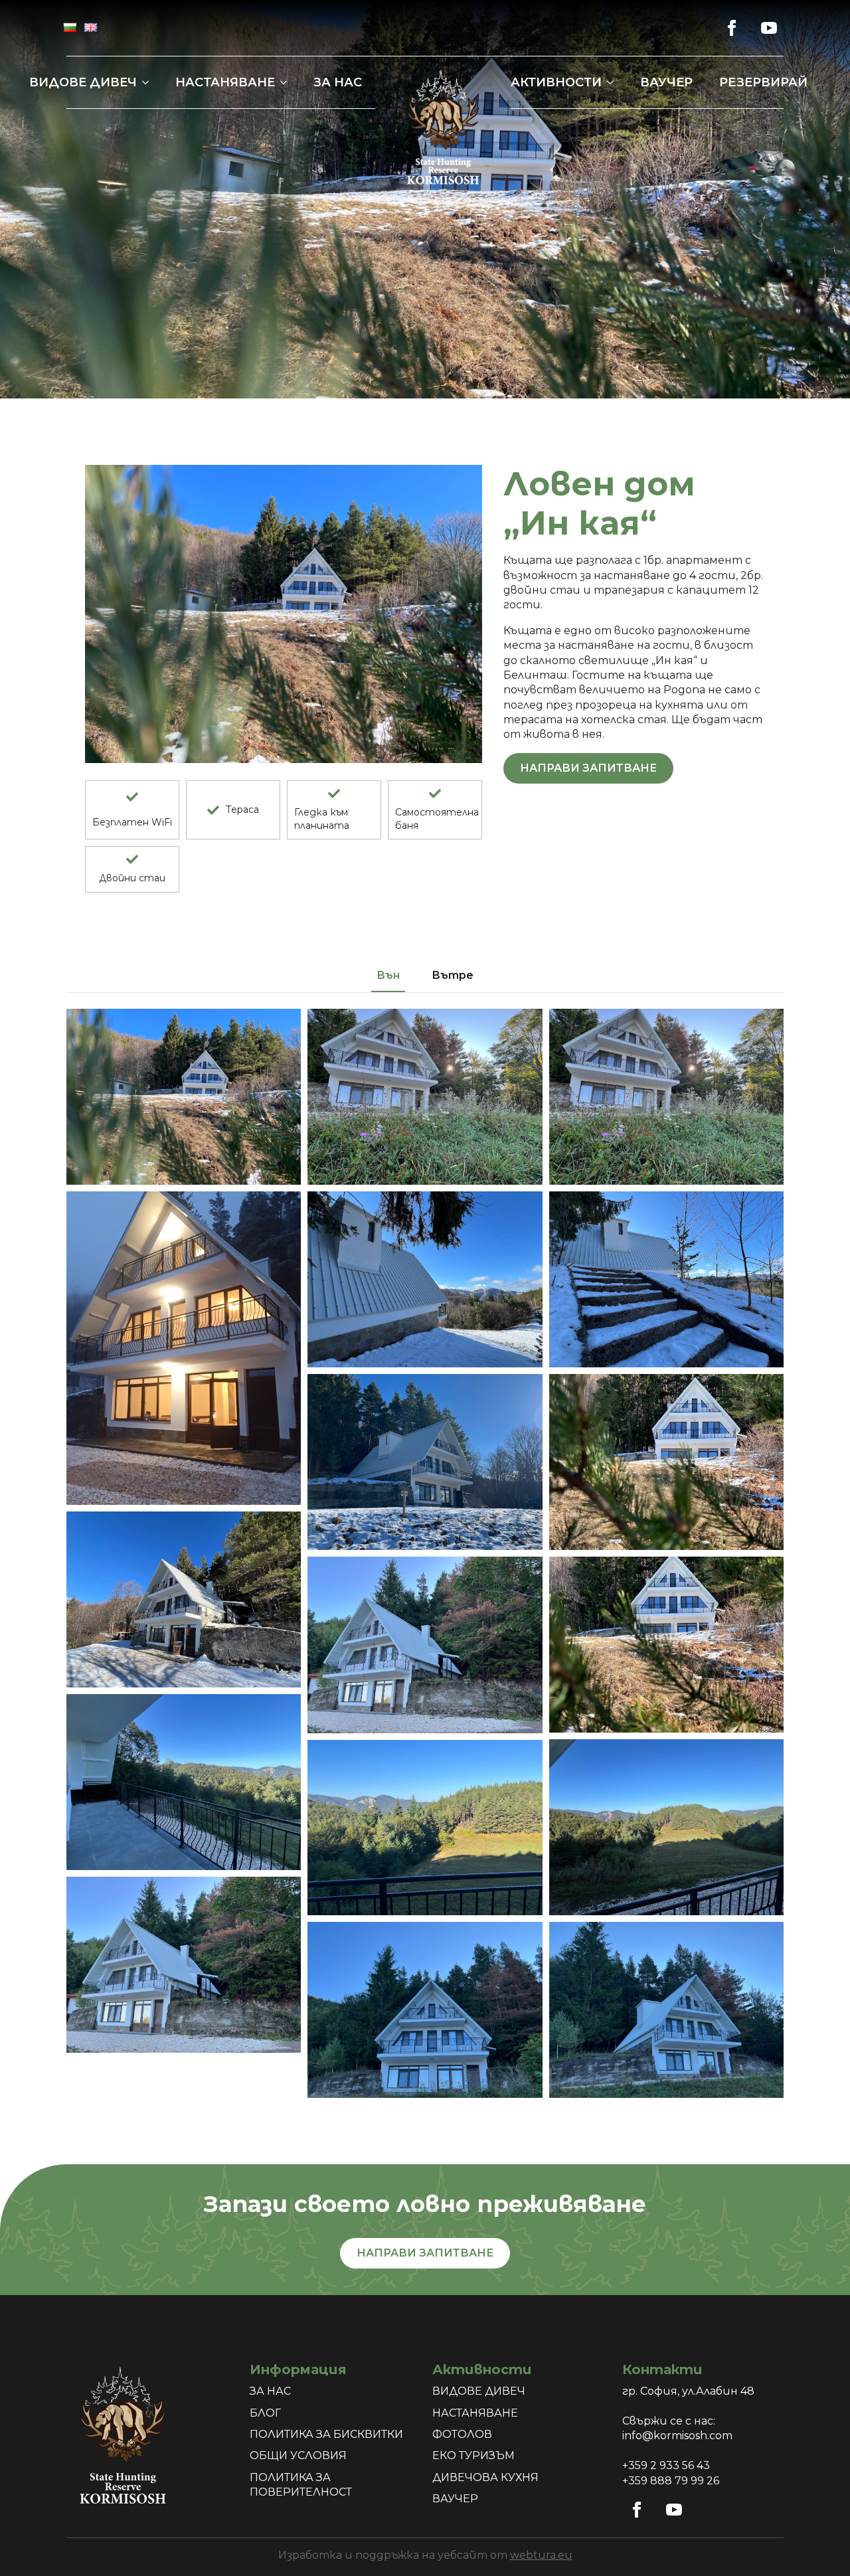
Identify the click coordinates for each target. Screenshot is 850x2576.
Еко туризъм (473, 2455)
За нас (338, 82)
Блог (265, 2413)
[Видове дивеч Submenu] (149, 82)
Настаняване (225, 82)
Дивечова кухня (485, 2477)
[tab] (388, 976)
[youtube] (769, 28)
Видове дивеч (83, 82)
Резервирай (763, 82)
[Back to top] (817, 2543)
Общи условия (298, 2455)
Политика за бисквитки (326, 2434)
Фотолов (462, 2434)
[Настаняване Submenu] (288, 82)
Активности (556, 82)
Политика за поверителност (301, 2485)
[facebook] (732, 28)
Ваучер (666, 82)
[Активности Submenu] (614, 82)
